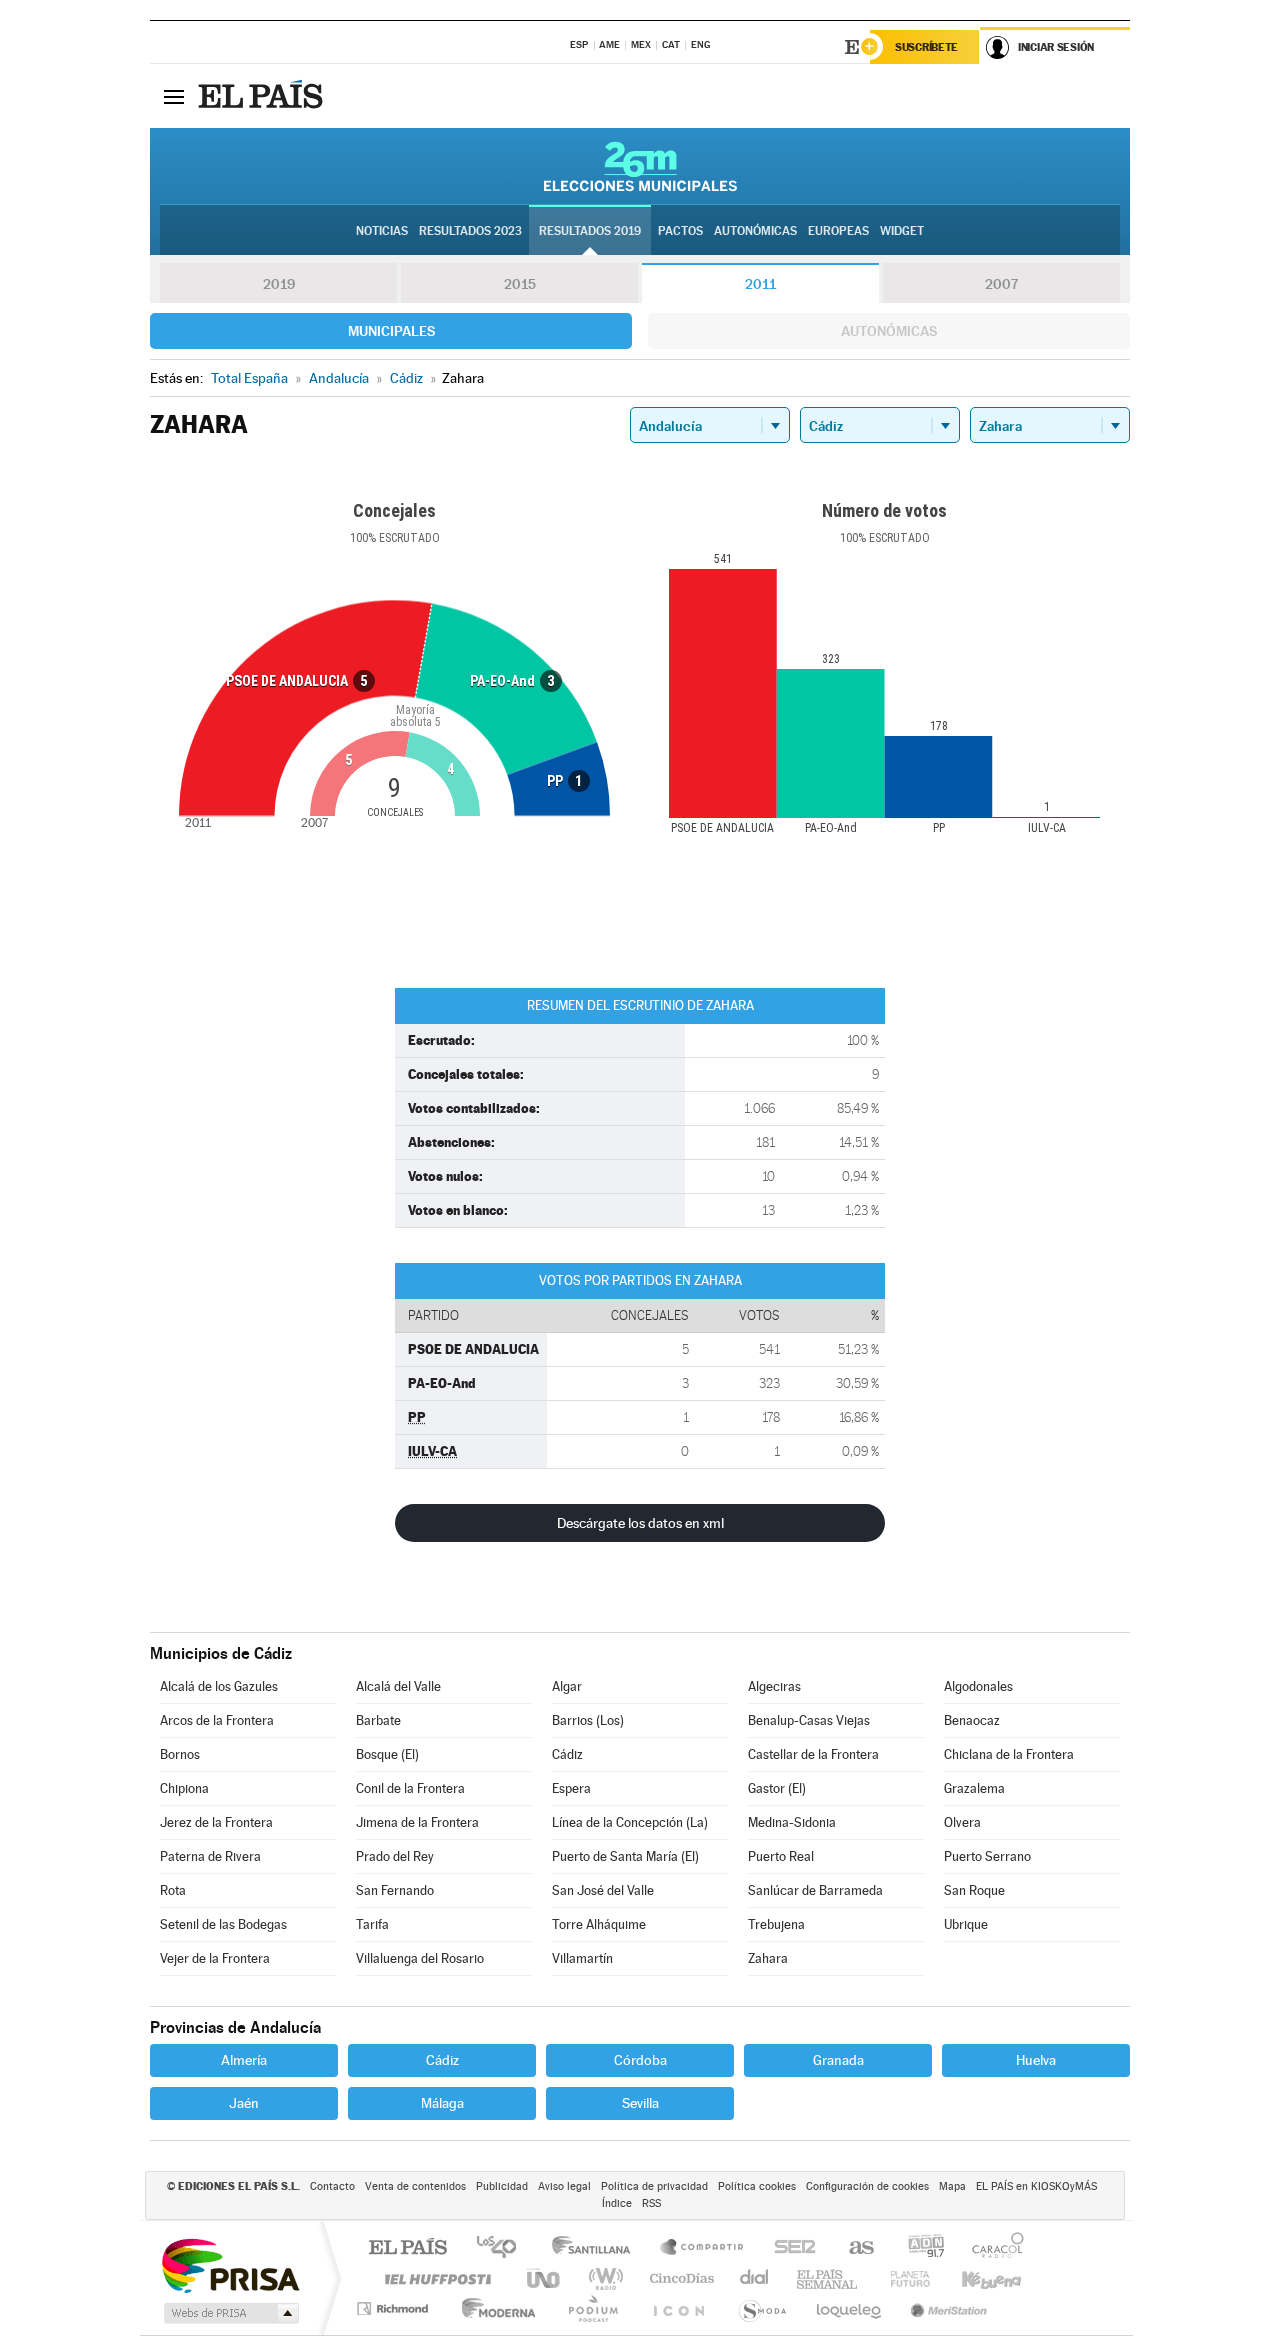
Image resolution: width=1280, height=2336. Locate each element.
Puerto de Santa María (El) (625, 1856)
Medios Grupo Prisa (229, 2313)
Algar (567, 1686)
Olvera (962, 1822)
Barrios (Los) (588, 1720)
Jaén (244, 2103)
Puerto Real (781, 1856)
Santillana (597, 2248)
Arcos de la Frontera (217, 1720)
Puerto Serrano (987, 1856)
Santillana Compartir (703, 2248)
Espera (571, 1788)
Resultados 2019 (590, 231)
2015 (520, 284)
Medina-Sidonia (792, 1822)
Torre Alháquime (599, 1924)
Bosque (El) (387, 1754)
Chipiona (184, 1788)
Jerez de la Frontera (216, 1822)
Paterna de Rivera (210, 1856)
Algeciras (774, 1686)
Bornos (180, 1754)
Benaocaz (972, 1720)
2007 (1001, 284)
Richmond (395, 2308)
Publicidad (502, 2186)
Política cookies (757, 2186)
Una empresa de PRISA (230, 2264)
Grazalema (974, 1788)
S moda (761, 2308)
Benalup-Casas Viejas (809, 1720)
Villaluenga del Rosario (420, 1958)
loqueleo (850, 2308)
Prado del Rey (395, 1856)
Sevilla (640, 2103)
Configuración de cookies (867, 2186)
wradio (602, 2278)
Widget (902, 231)
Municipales (391, 331)
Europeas (838, 231)
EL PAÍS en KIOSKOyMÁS (1036, 2186)
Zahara (768, 1958)
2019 (279, 284)
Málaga (442, 2103)
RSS (651, 2203)
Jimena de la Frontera (417, 1822)
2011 (760, 284)
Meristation (946, 2308)
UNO (545, 2278)
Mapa (952, 2186)
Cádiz (567, 1754)
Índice (617, 2203)
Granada (838, 2060)
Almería (244, 2060)
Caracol (992, 2248)
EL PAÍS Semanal (828, 2278)
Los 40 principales (503, 2248)
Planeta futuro (902, 2278)
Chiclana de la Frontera (1009, 1754)
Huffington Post (434, 2278)
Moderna (493, 2308)
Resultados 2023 (470, 231)
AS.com (852, 2248)
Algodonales (978, 1686)
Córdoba (640, 2060)
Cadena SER (789, 2248)
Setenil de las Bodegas (223, 1924)
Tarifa (372, 1924)
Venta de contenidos (415, 2186)
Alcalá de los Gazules (219, 1686)
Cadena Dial (755, 2278)
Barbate (378, 1720)
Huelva (1036, 2060)
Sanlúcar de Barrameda (815, 1890)
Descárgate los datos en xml (640, 1523)
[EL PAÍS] (263, 96)
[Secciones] (174, 96)
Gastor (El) (777, 1788)
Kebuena (974, 2278)
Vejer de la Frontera (215, 1958)
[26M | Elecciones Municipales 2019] (640, 166)
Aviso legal (564, 2186)
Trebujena (776, 1924)
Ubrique (966, 1924)
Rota (173, 1890)
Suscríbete (926, 47)
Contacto (332, 2186)
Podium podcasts (592, 2308)
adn (918, 2248)
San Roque (974, 1890)
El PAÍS (407, 2248)
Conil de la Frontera (410, 1788)
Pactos (680, 231)
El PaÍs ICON (678, 2308)
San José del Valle (603, 1890)
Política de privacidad (654, 2186)
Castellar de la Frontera (813, 1754)
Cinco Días (679, 2278)
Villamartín (582, 1958)
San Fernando (395, 1890)
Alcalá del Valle (398, 1686)
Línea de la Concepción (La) (630, 1822)
